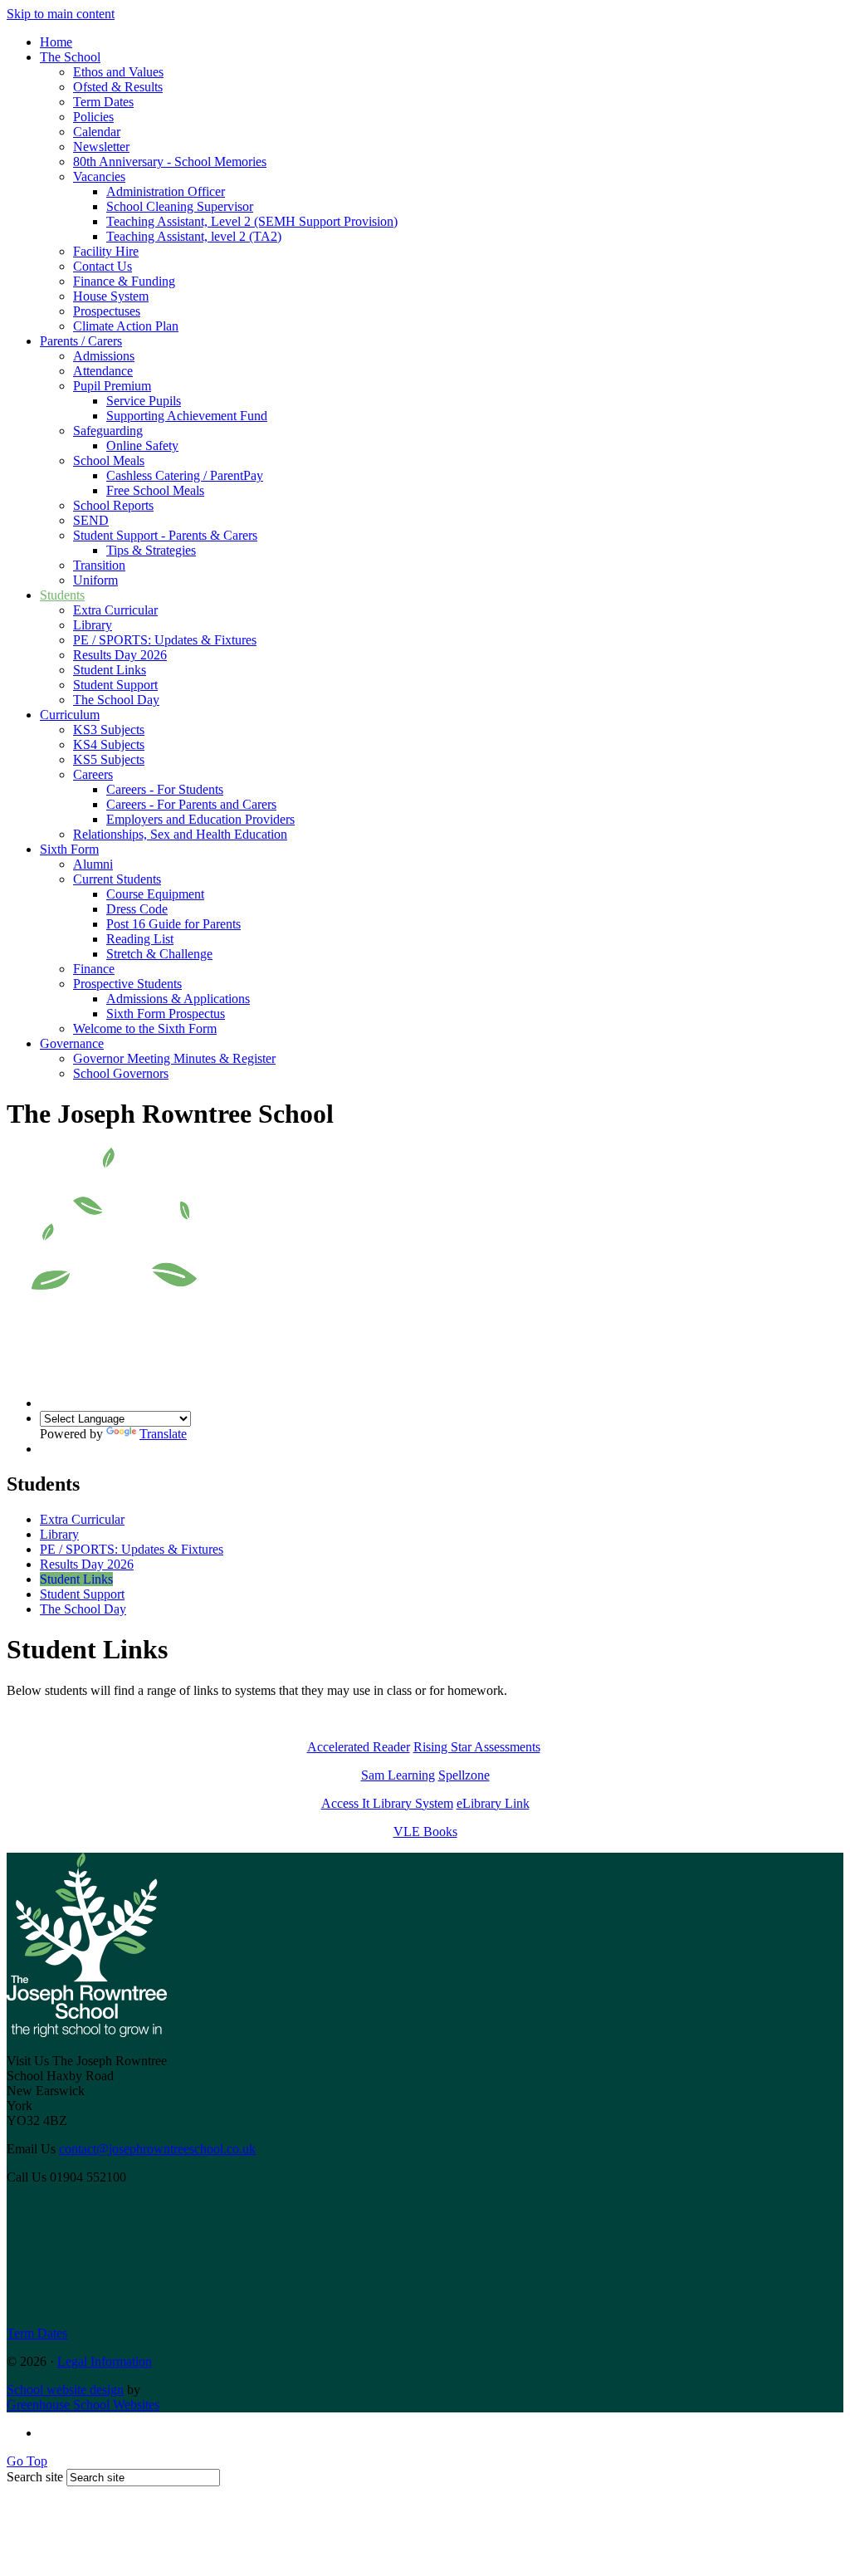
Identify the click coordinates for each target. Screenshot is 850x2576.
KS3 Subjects (109, 730)
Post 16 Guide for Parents (173, 924)
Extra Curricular (115, 610)
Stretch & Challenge (159, 954)
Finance (94, 969)
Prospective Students (127, 984)
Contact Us (103, 266)
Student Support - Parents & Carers (165, 535)
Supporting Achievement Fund (187, 416)
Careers (93, 774)
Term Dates (103, 102)
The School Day (116, 700)
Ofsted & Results (118, 87)
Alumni (93, 864)
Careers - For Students (165, 789)
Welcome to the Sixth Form (145, 1028)
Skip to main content (61, 14)
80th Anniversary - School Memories (170, 162)
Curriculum (70, 715)
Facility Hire (106, 251)
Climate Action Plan (126, 326)
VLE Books (425, 1832)
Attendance (103, 371)
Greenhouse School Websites (83, 2405)
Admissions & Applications (178, 999)
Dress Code (137, 909)
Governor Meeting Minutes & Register (174, 1058)
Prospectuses (107, 311)
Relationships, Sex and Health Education (180, 834)
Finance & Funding (124, 281)
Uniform (95, 580)
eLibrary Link (493, 1803)
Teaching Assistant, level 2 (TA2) (194, 236)
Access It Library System (387, 1803)
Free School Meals (155, 490)
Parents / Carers (81, 341)
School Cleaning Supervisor (180, 206)
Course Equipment (155, 894)
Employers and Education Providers (200, 819)
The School (70, 57)
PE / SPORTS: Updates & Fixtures (165, 640)
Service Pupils (144, 401)
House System (111, 296)
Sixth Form (69, 849)
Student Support (115, 685)
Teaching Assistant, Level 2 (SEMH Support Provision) (252, 221)
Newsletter (101, 147)
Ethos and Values (118, 72)
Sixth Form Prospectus (166, 1014)
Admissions (104, 356)
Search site (35, 2477)
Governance (72, 1043)
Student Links (110, 670)
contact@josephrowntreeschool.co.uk (157, 2149)
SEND (91, 520)
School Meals (109, 460)
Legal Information (105, 2361)
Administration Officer (166, 191)
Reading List (140, 939)
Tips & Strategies (151, 550)
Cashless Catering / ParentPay (185, 475)
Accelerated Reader (359, 1747)
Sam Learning (398, 1775)
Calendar (97, 132)
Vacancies (99, 176)
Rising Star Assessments (477, 1747)
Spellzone (464, 1775)
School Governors (121, 1073)
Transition (99, 565)
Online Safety (142, 446)
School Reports (113, 505)
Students (62, 595)
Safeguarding (108, 431)
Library (93, 625)
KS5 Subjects (109, 759)
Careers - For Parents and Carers (191, 804)
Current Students (117, 879)
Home (56, 42)
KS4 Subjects (109, 744)
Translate (163, 1434)
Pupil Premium (112, 386)
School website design (65, 2390)
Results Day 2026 (120, 655)
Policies (93, 117)
